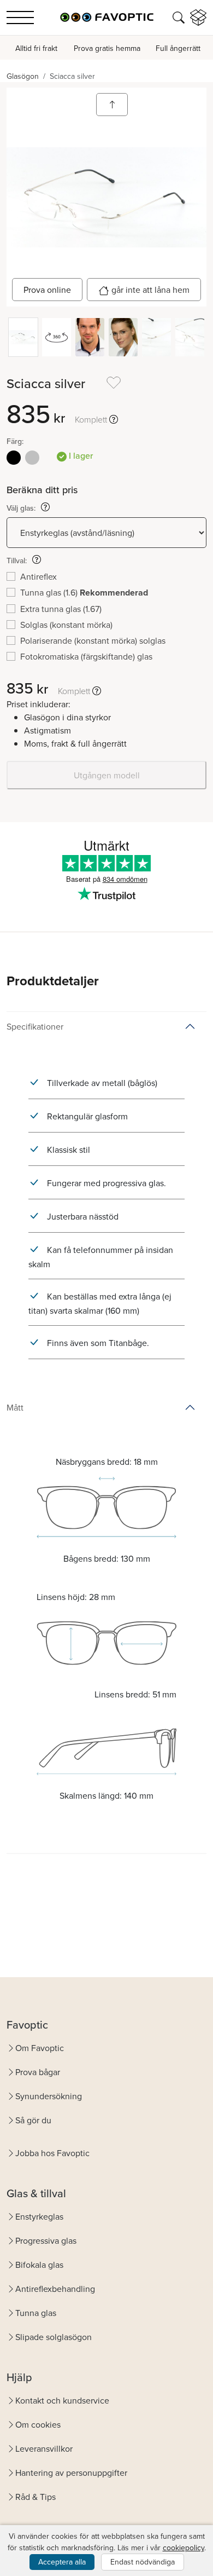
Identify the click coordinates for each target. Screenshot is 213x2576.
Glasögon (23, 76)
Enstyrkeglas (39, 2216)
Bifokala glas (39, 2265)
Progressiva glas (46, 2240)
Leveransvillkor (44, 2448)
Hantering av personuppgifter (71, 2473)
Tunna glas (36, 2313)
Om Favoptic (40, 2048)
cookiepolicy (184, 2548)
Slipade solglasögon (54, 2337)
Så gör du (33, 2120)
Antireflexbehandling (55, 2289)
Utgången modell (107, 775)
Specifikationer (35, 1026)
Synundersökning (49, 2096)
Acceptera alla (62, 2562)
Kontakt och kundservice (62, 2400)
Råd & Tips (35, 2497)
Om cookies (38, 2424)
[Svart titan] (14, 458)
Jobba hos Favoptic (52, 2153)
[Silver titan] (32, 458)
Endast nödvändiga (143, 2562)
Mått (15, 1407)
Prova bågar (38, 2072)
